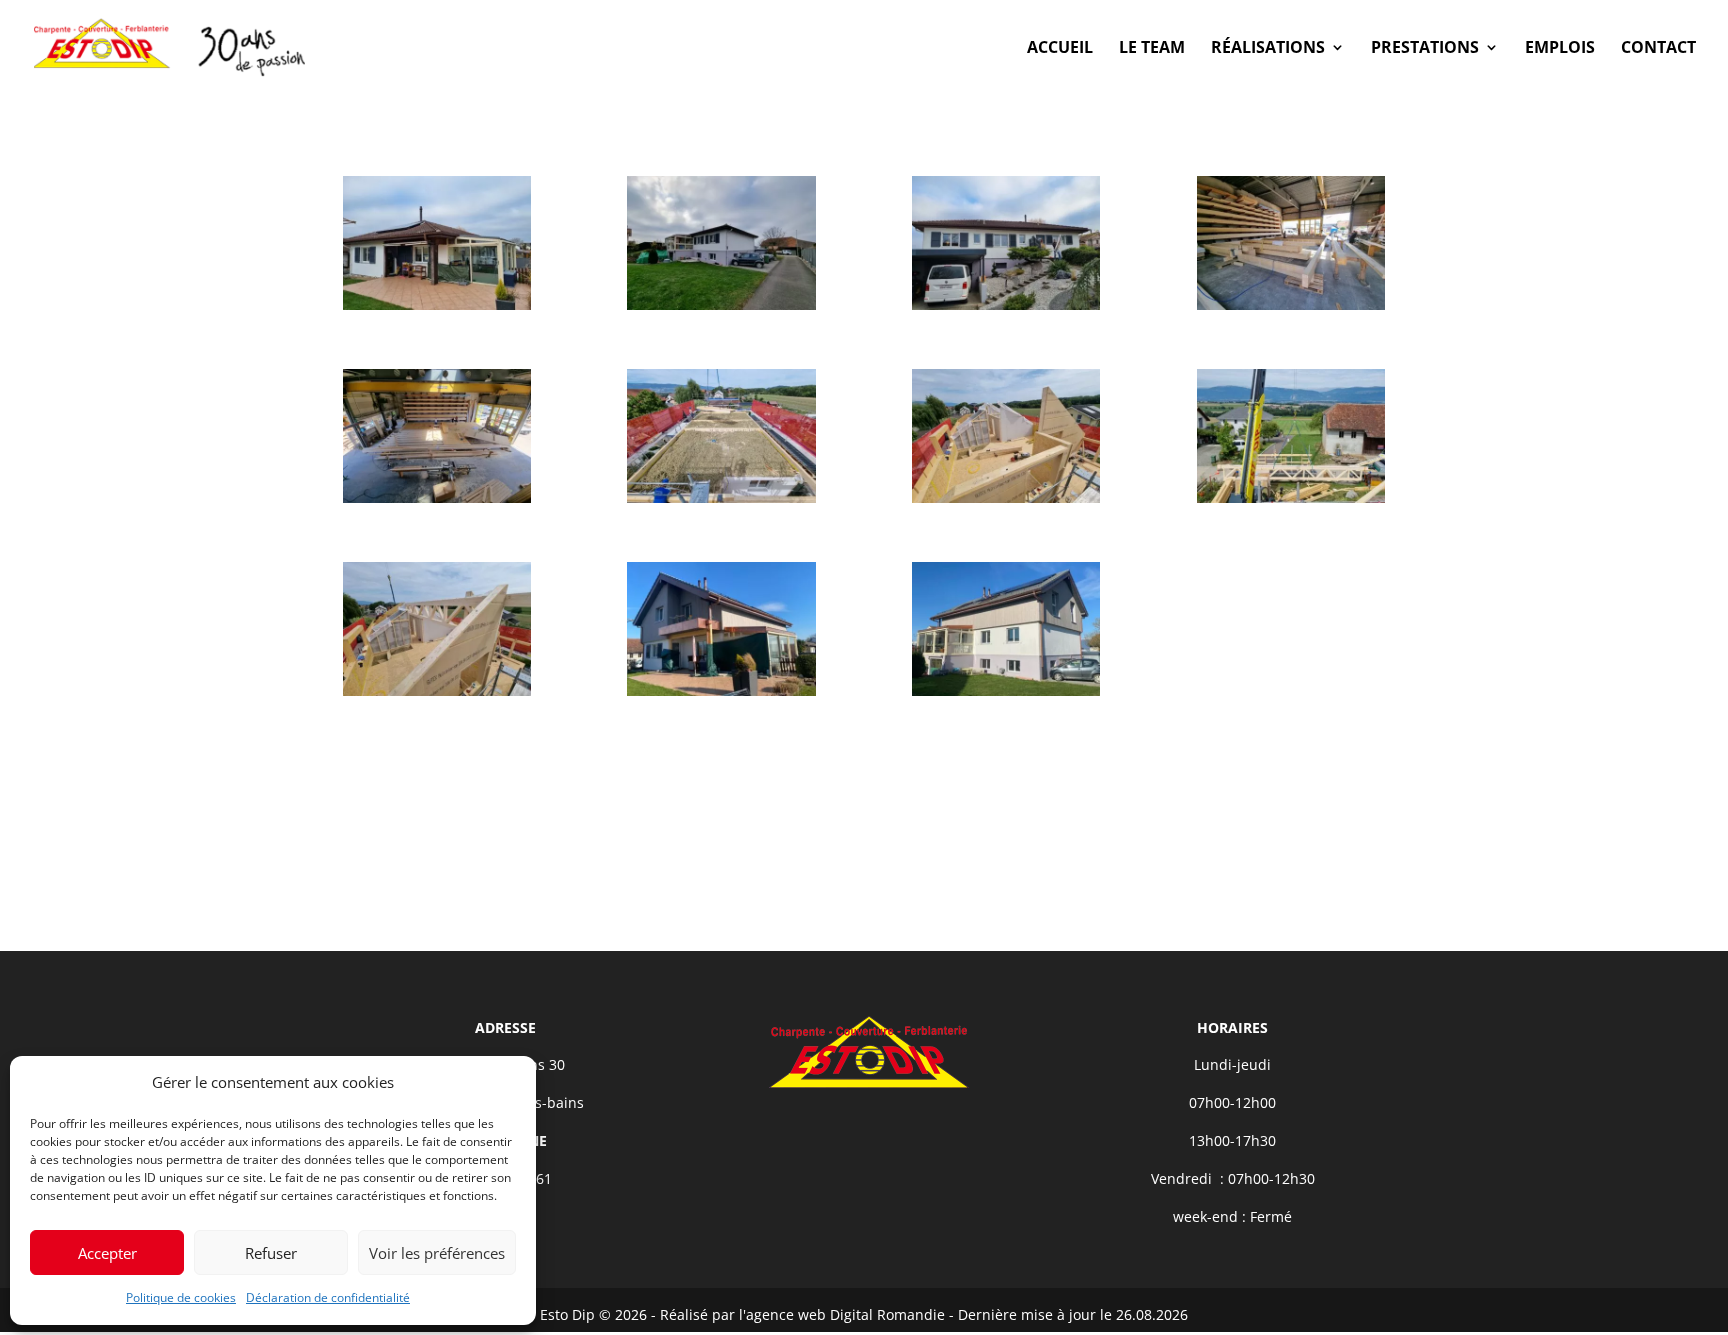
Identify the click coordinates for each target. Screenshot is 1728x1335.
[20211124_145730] (437, 309)
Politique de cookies (181, 1297)
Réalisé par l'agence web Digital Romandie (802, 1314)
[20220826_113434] (1006, 502)
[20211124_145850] (721, 309)
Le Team (1152, 49)
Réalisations (1268, 49)
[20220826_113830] (1291, 502)
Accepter (107, 1253)
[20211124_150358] (1006, 309)
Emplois (1560, 49)
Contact (1658, 49)
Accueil (1060, 49)
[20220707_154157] (437, 502)
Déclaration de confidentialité (328, 1297)
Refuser (271, 1253)
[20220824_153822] (721, 502)
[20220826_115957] (437, 695)
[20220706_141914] (1291, 309)
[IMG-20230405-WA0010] (1006, 695)
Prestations (1425, 49)
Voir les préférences (437, 1253)
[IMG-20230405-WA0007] (721, 695)
